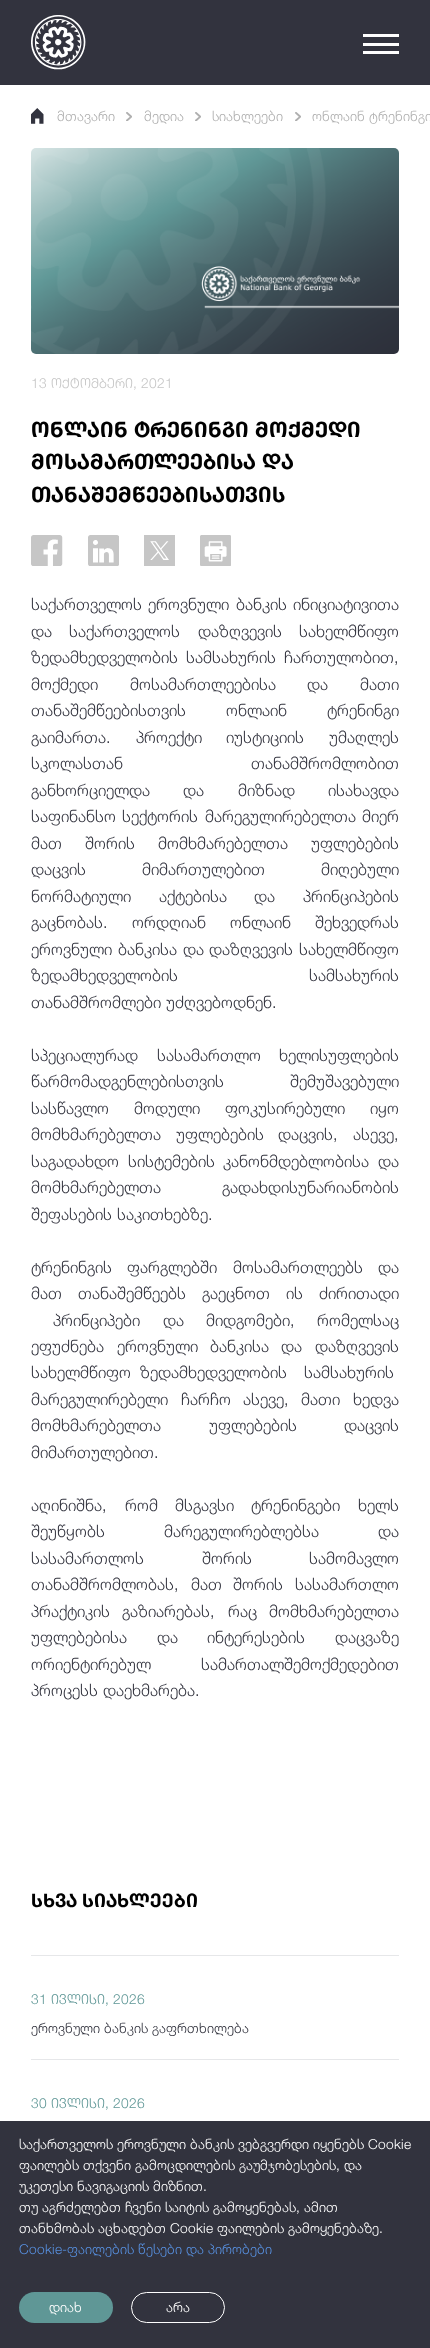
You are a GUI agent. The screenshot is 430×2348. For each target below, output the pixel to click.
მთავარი (86, 116)
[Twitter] (159, 550)
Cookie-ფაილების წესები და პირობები (145, 2249)
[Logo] (58, 42)
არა (178, 2307)
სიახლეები (247, 116)
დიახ (65, 2307)
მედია (164, 116)
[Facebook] (46, 550)
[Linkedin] (103, 550)
